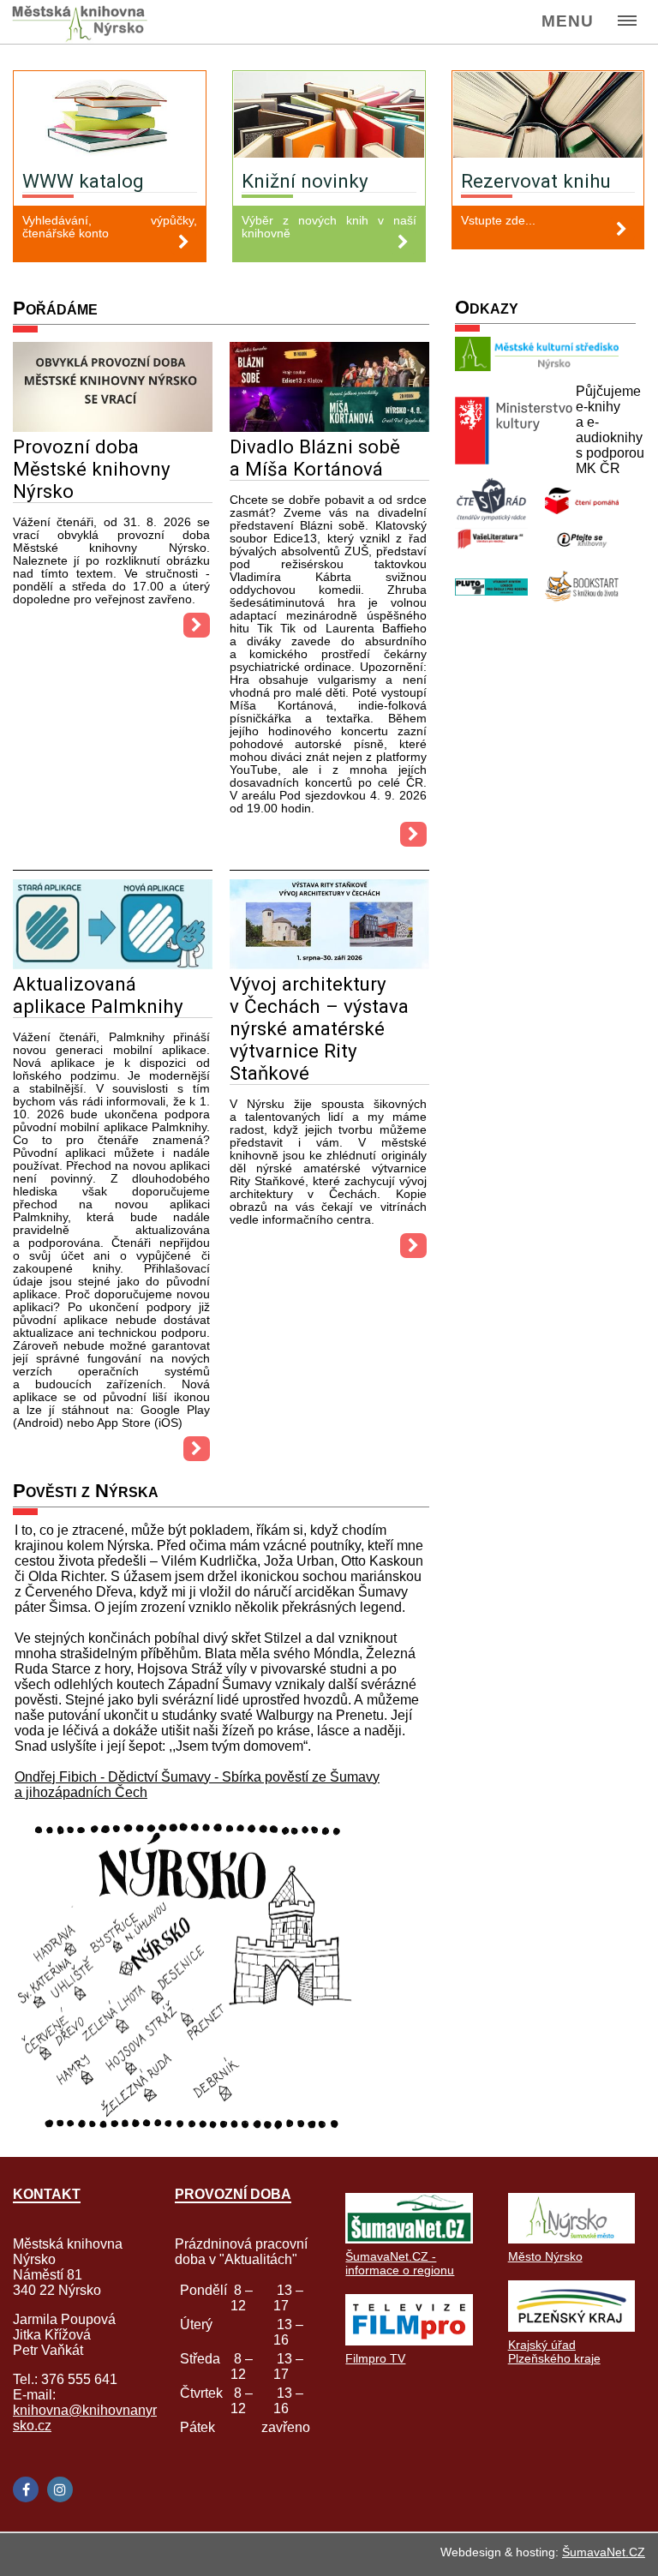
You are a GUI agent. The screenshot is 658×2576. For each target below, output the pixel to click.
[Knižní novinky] (329, 117)
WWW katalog (83, 181)
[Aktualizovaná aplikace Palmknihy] (113, 965)
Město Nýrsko (545, 2256)
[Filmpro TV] (409, 2341)
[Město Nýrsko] (572, 2239)
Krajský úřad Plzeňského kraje (554, 2351)
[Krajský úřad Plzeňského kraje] (572, 2327)
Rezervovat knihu (536, 181)
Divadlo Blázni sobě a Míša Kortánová (315, 458)
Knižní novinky (305, 181)
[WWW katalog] (110, 117)
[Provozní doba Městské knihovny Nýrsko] (113, 427)
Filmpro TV (375, 2358)
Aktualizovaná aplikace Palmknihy (98, 995)
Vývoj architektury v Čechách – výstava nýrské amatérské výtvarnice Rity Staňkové (319, 1028)
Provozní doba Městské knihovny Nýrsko (92, 469)
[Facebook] (26, 2489)
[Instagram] (60, 2489)
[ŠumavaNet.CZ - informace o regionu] (409, 2239)
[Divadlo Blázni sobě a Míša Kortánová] (329, 427)
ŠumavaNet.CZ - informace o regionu (400, 2263)
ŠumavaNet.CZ (604, 2552)
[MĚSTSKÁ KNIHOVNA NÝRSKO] (87, 22)
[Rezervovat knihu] (548, 117)
